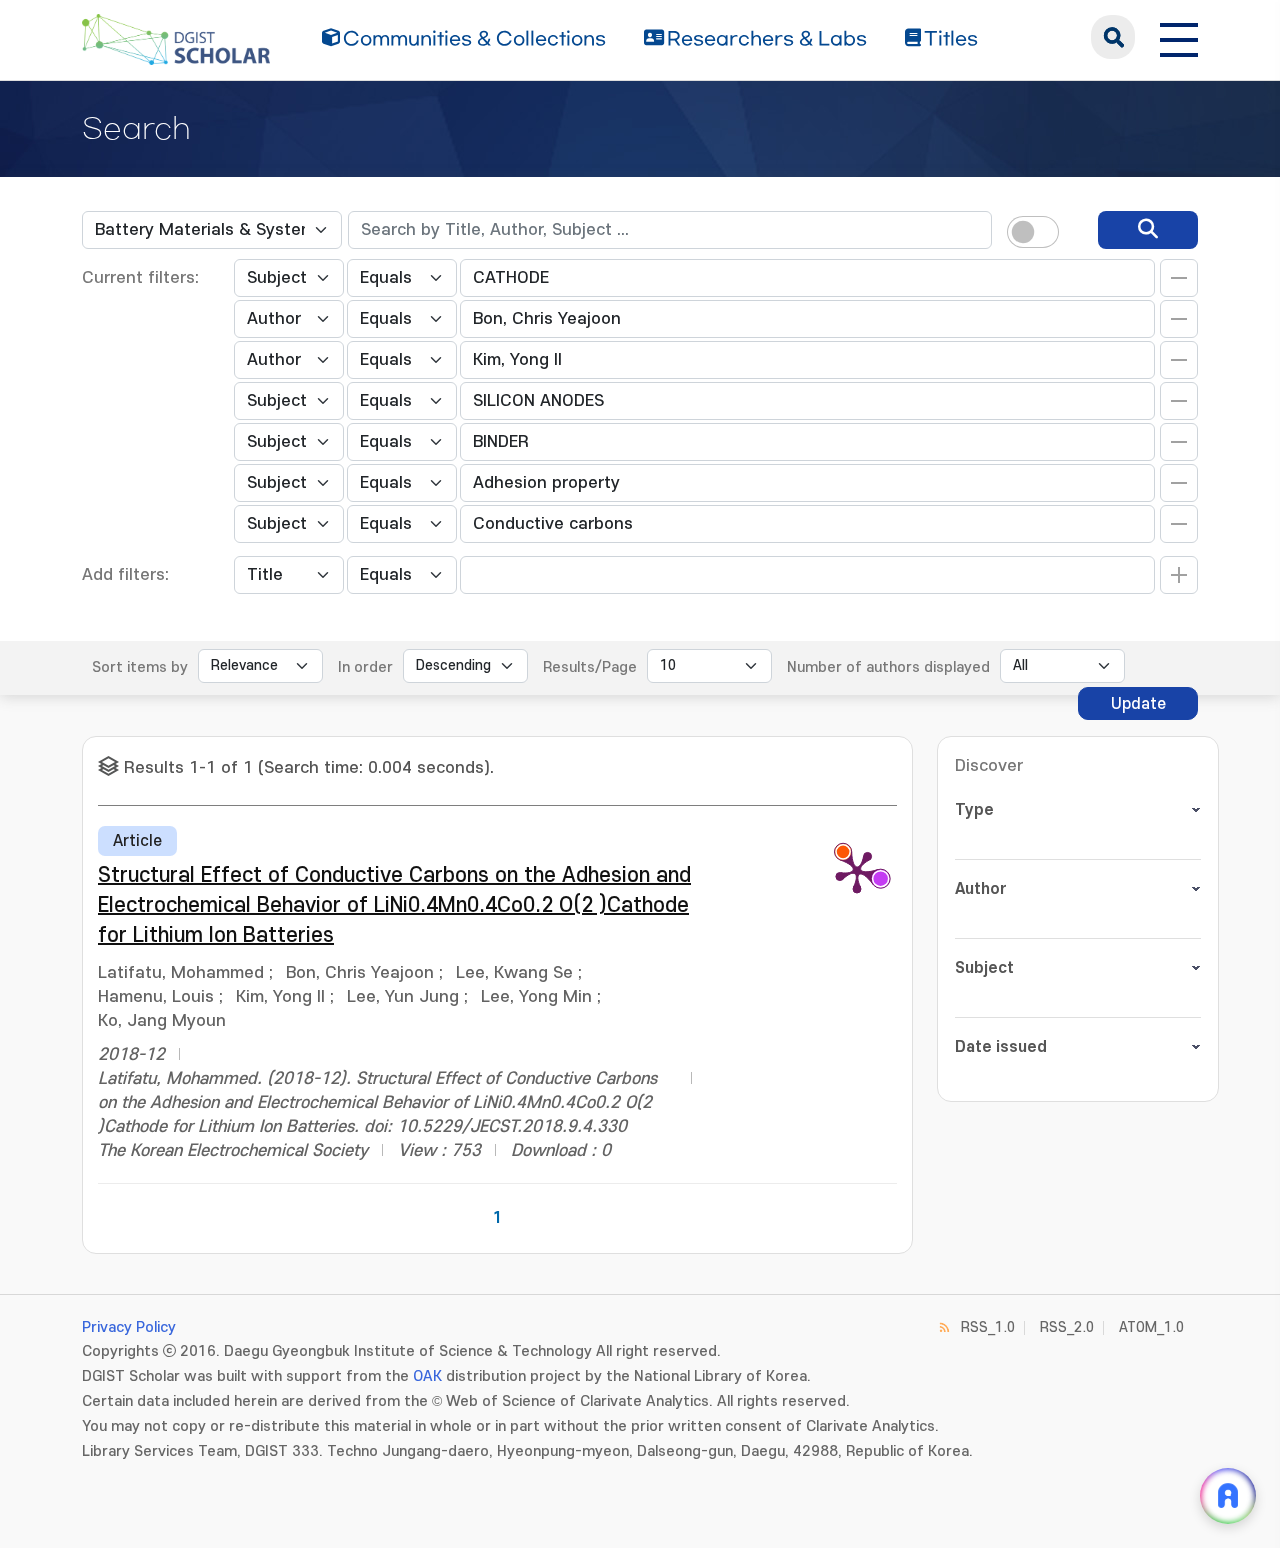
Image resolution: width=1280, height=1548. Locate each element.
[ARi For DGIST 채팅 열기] (1228, 1496)
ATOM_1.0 (1151, 1327)
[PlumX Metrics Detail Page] (857, 871)
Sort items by (140, 667)
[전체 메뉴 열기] (1179, 37)
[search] (1148, 230)
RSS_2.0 (1067, 1327)
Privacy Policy (129, 1327)
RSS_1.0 (988, 1327)
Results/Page (590, 667)
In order (365, 667)
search (1113, 37)
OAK (427, 1376)
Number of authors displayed (888, 667)
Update (1138, 704)
